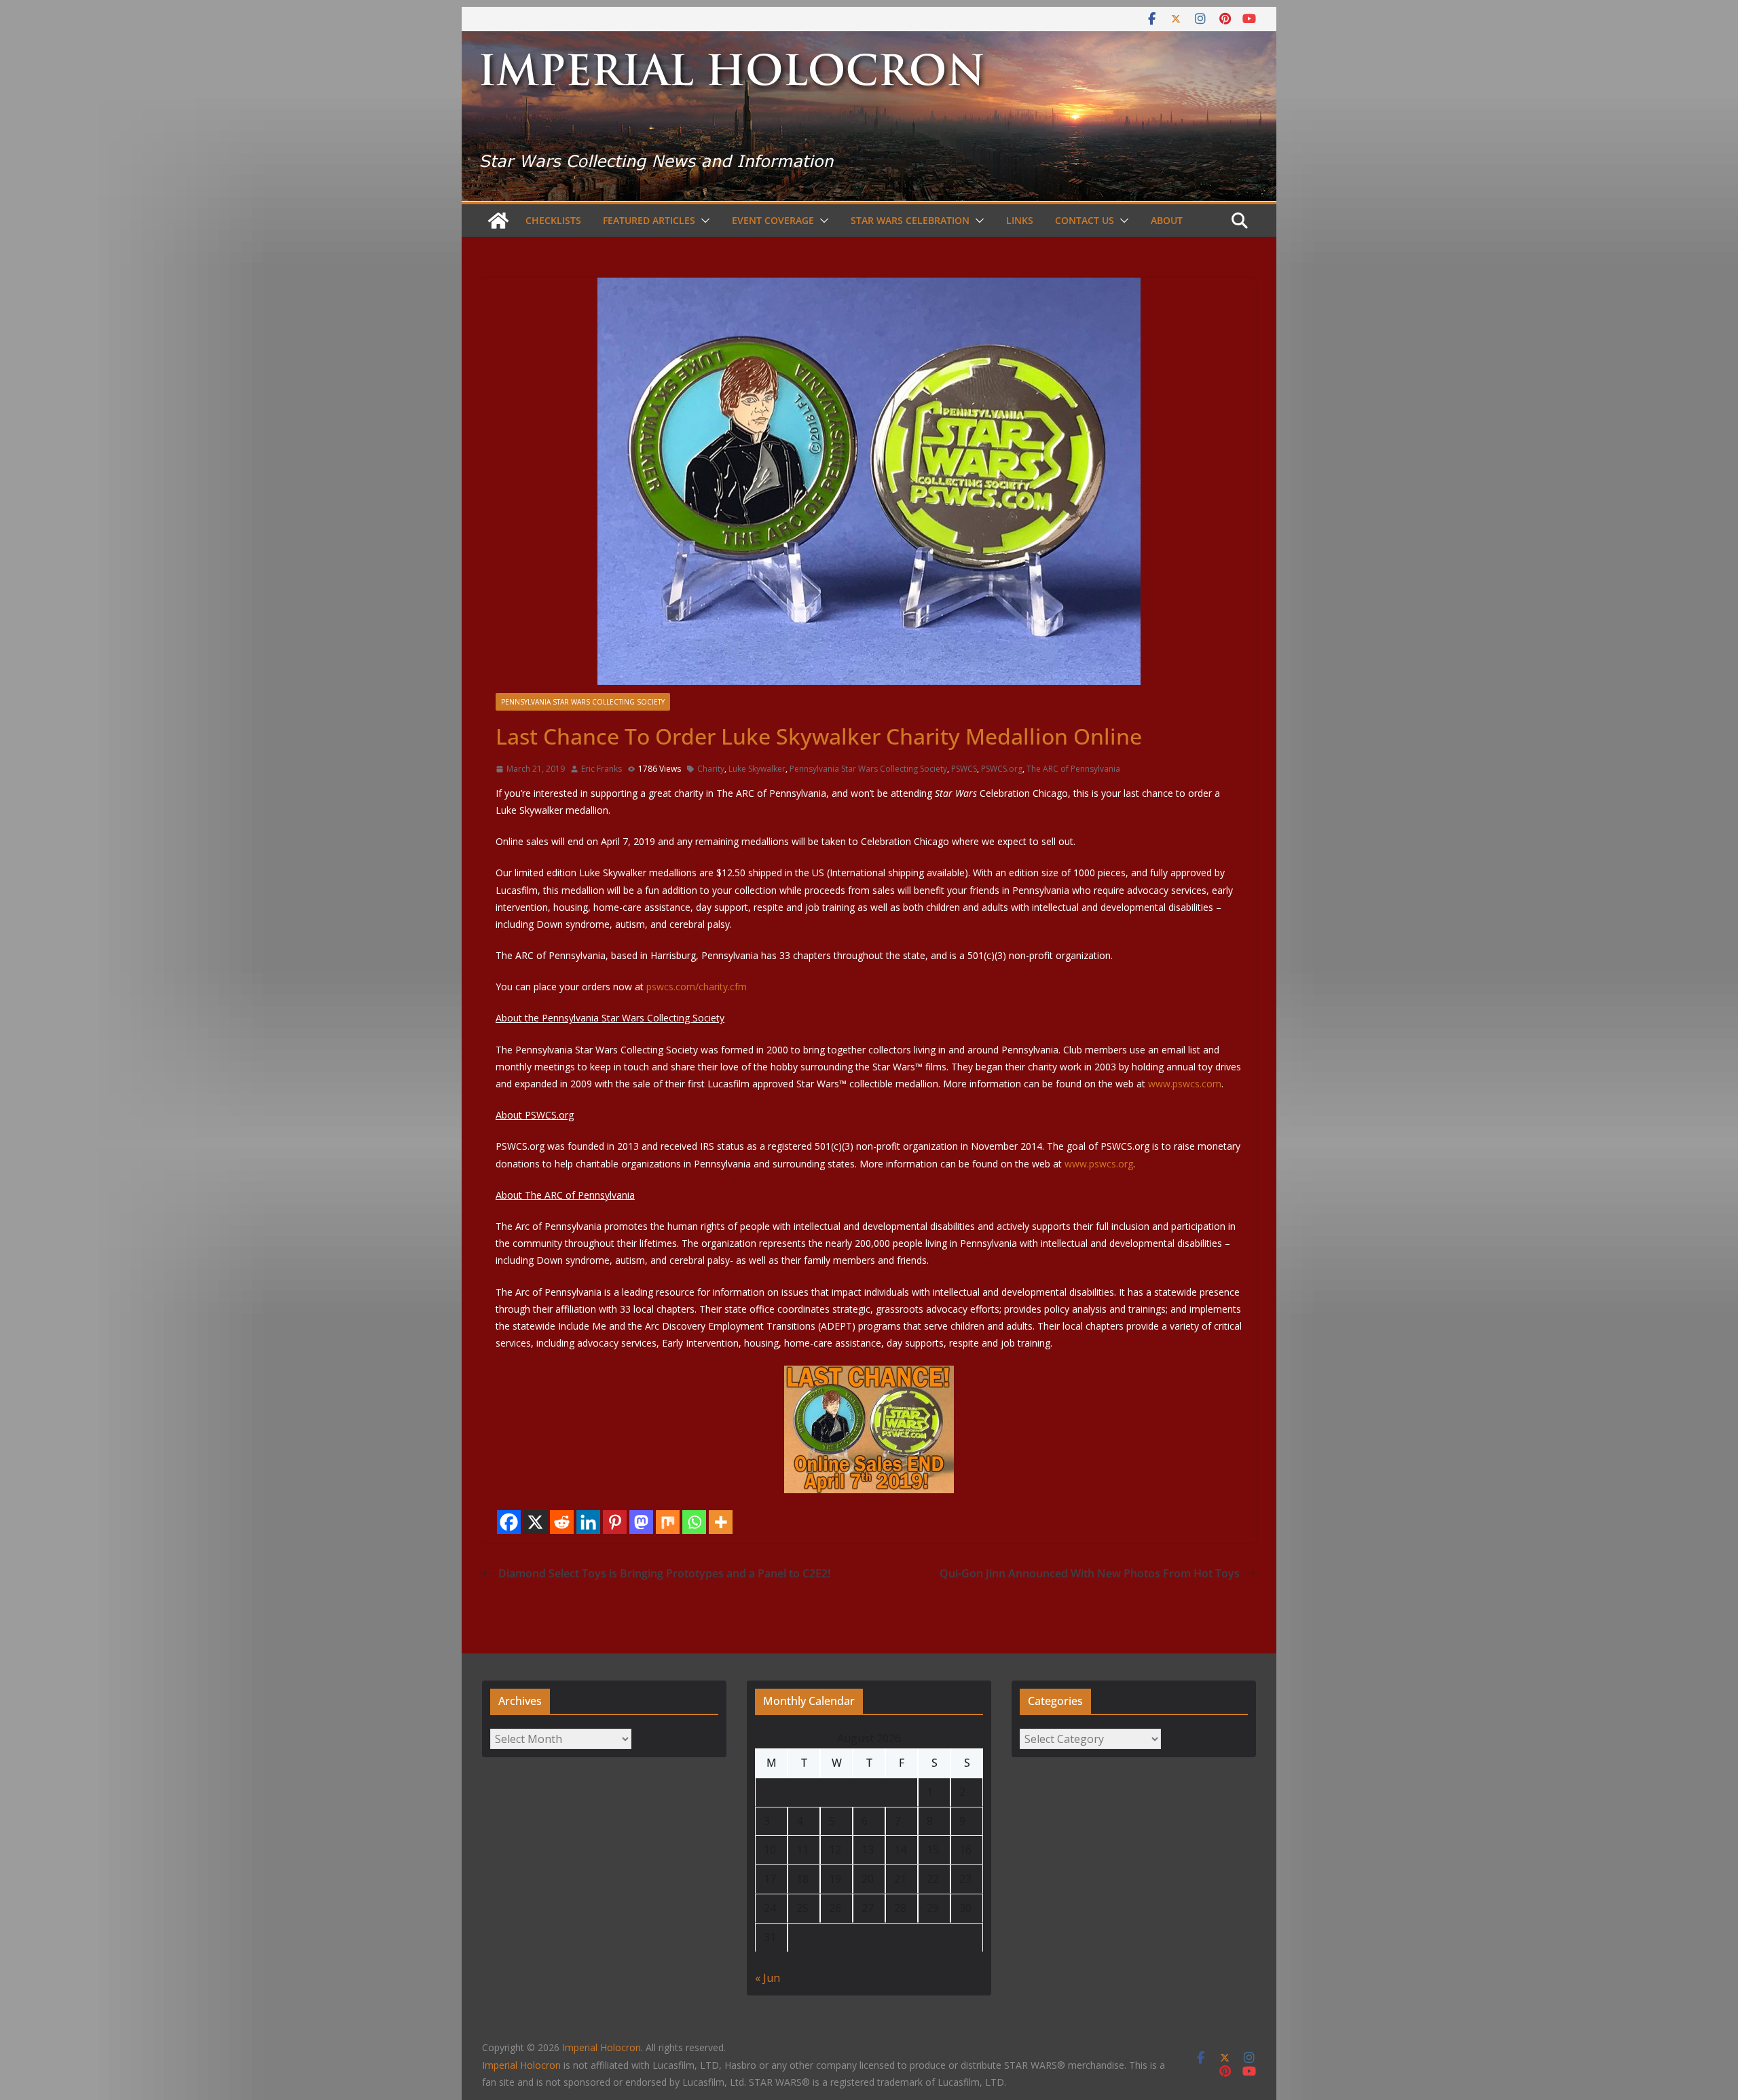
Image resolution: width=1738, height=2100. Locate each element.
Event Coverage (773, 220)
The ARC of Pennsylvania (1073, 769)
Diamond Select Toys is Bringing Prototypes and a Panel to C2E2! (664, 1573)
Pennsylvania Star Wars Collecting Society (583, 702)
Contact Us (1085, 220)
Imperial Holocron (521, 2065)
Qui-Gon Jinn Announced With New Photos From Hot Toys (1090, 1573)
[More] (721, 1522)
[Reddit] (562, 1522)
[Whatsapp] (694, 1522)
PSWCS (964, 769)
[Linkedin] (588, 1522)
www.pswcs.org (1099, 1164)
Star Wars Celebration (910, 220)
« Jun (768, 1978)
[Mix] (668, 1522)
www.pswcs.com (1185, 1084)
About (1167, 220)
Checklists (553, 220)
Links (1020, 220)
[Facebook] (509, 1522)
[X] (535, 1522)
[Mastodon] (641, 1522)
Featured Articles (649, 220)
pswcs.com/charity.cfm (697, 987)
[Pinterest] (615, 1522)
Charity (711, 769)
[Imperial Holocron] (869, 41)
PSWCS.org (1002, 769)
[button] (703, 221)
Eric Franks (602, 769)
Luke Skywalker (757, 769)
